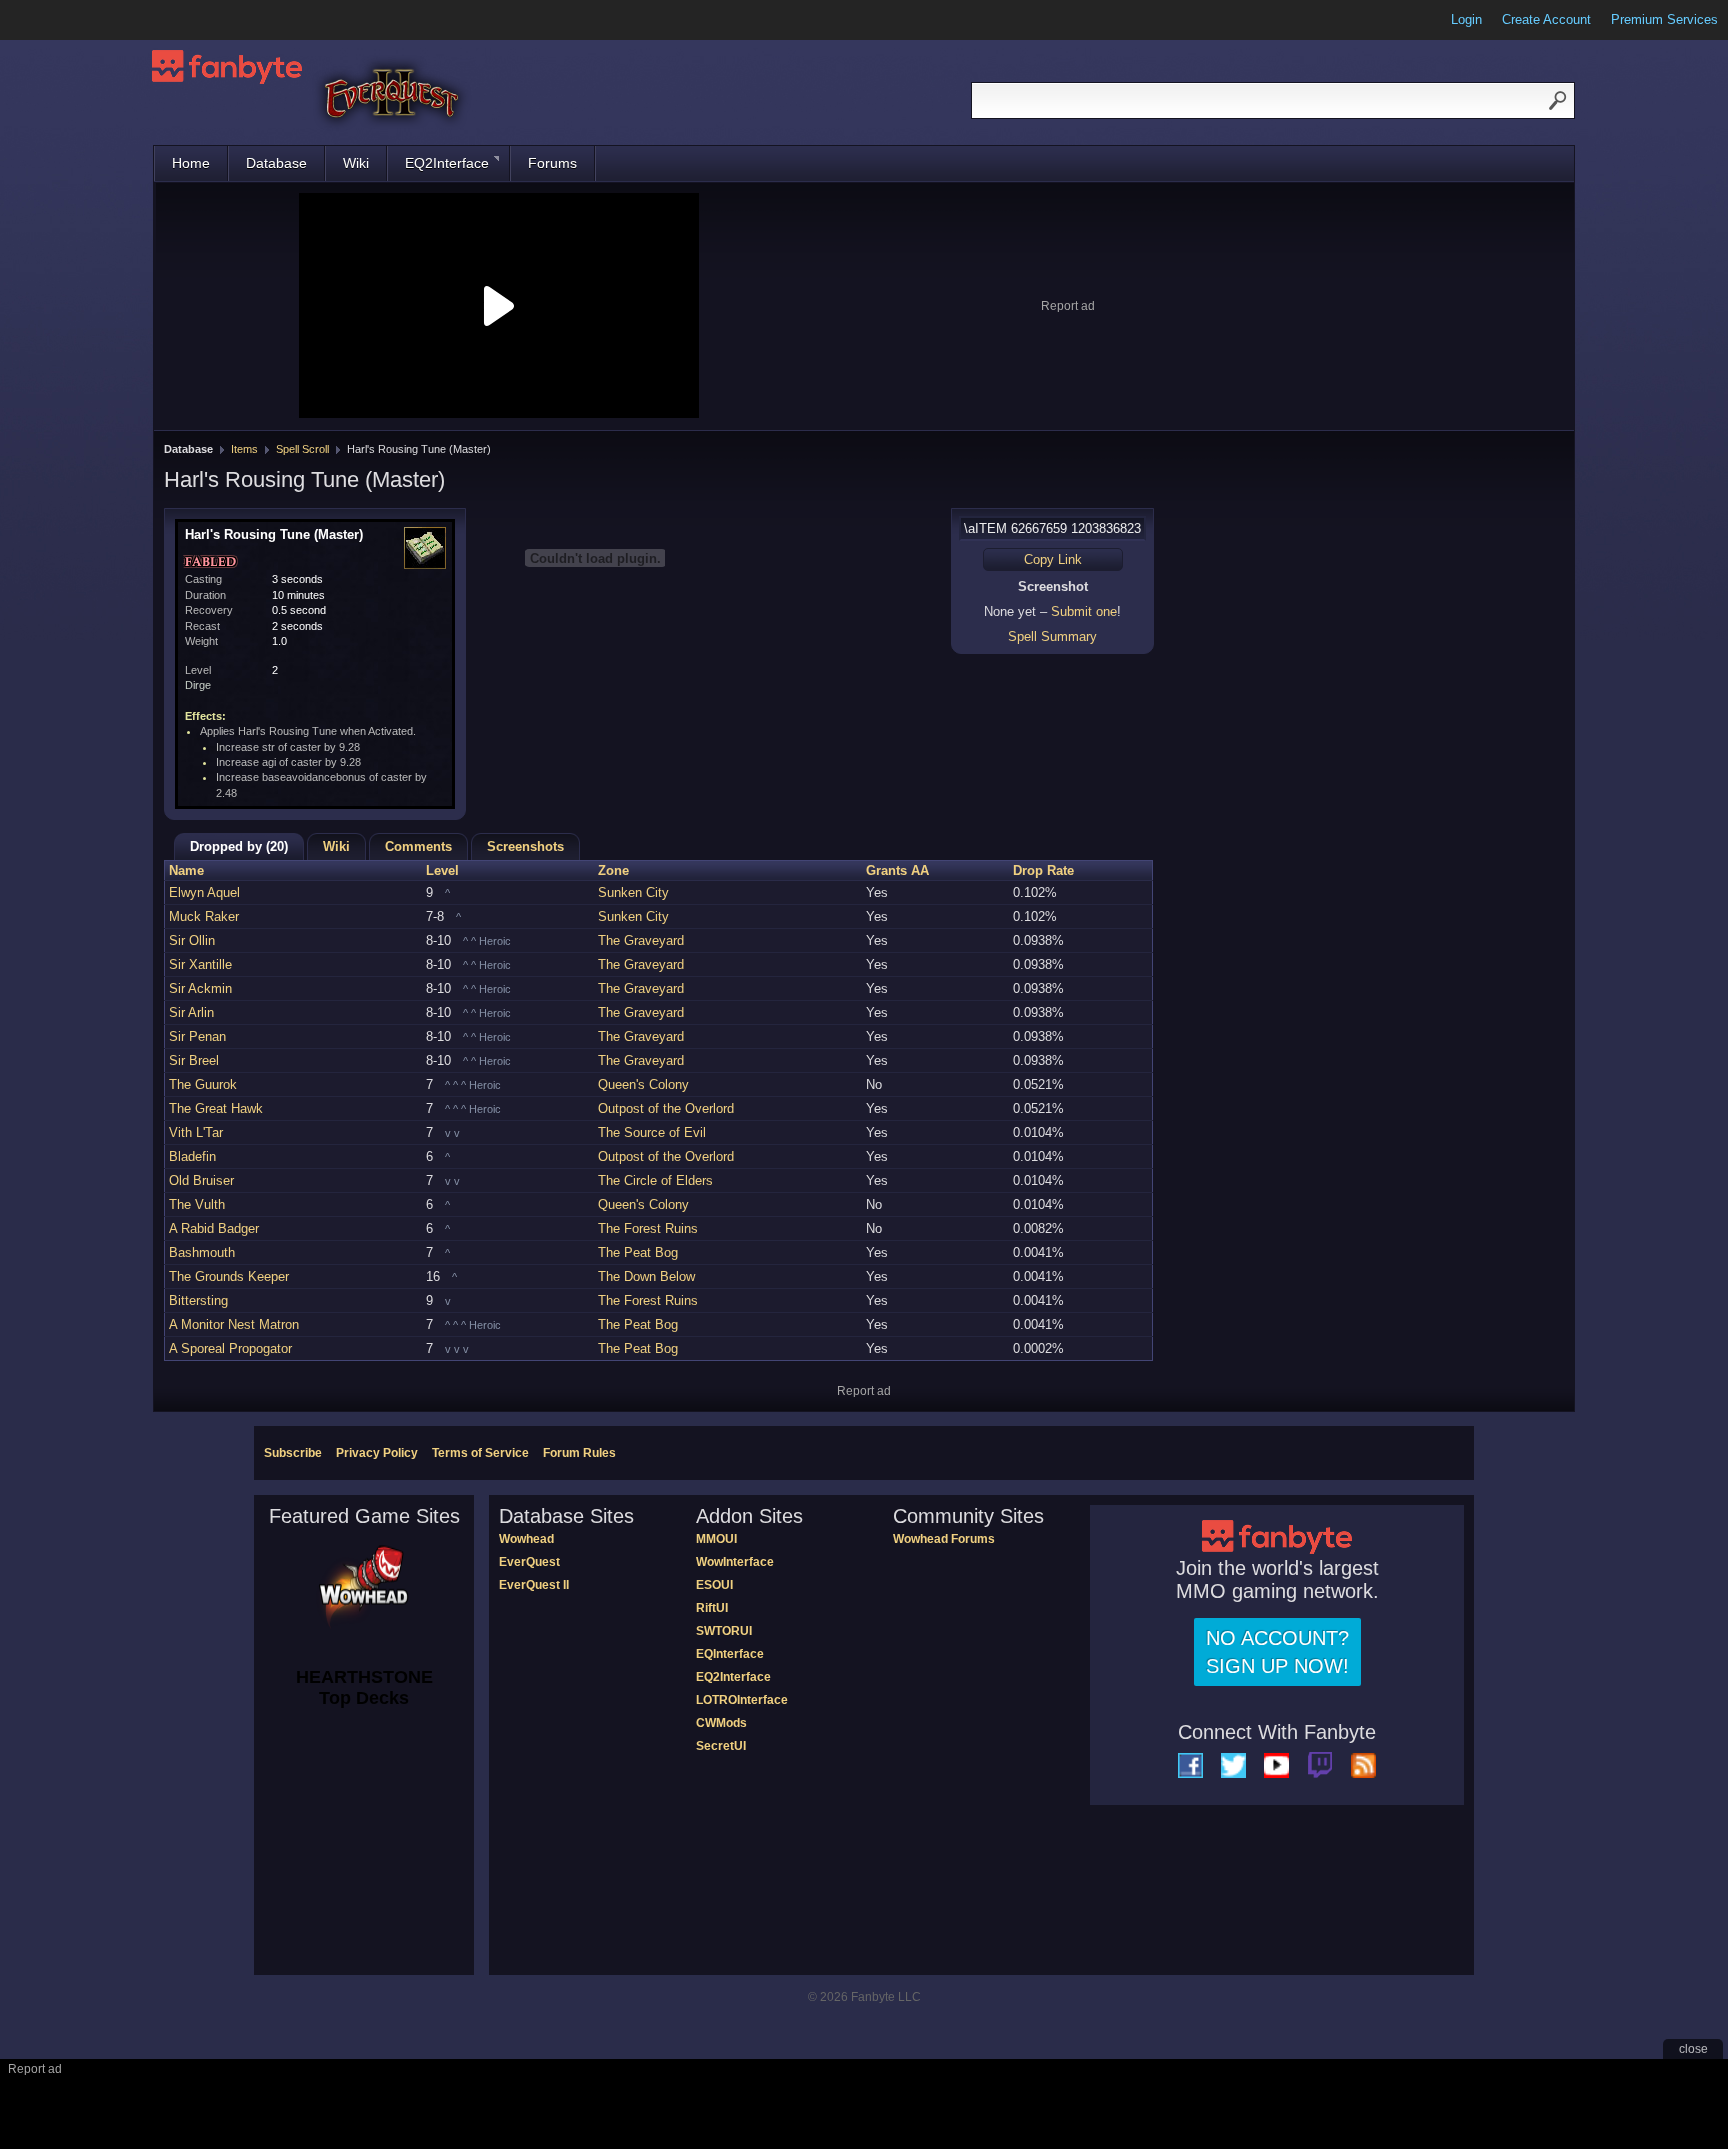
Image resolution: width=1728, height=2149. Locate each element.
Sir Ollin (192, 940)
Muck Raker (204, 916)
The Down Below (646, 1276)
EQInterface (730, 1654)
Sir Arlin (191, 1012)
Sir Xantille (200, 964)
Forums (552, 163)
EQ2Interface (447, 163)
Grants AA (897, 870)
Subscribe (293, 1453)
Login (1466, 19)
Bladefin (192, 1156)
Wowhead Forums (944, 1539)
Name (186, 870)
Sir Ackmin (200, 988)
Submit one (1084, 611)
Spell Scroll (302, 449)
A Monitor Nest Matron (234, 1324)
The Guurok (203, 1084)
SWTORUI (724, 1631)
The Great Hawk (216, 1108)
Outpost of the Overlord (666, 1108)
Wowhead (526, 1539)
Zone (613, 870)
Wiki (356, 163)
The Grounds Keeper (229, 1276)
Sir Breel (194, 1060)
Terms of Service (480, 1453)
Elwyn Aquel (204, 892)
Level (442, 870)
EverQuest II (534, 1585)
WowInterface (735, 1562)
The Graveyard (641, 940)
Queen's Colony (643, 1084)
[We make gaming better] (64, 20)
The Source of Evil (652, 1132)
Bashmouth (202, 1252)
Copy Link (1053, 559)
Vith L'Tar (196, 1132)
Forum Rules (579, 1453)
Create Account (1546, 19)
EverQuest (529, 1562)
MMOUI (716, 1539)
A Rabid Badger (214, 1228)
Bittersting (198, 1300)
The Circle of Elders (655, 1180)
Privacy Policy (377, 1453)
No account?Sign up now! (1277, 1652)
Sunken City (633, 892)
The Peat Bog (638, 1252)
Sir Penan (197, 1036)
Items (244, 449)
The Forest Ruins (648, 1228)
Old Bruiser (201, 1180)
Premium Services (1664, 19)
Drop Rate (1043, 870)
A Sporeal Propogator (230, 1348)
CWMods (721, 1723)
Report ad (1068, 306)
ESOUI (714, 1585)
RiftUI (712, 1608)
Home (191, 163)
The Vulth (197, 1204)
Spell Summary (1052, 636)
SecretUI (721, 1746)
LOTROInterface (742, 1700)
